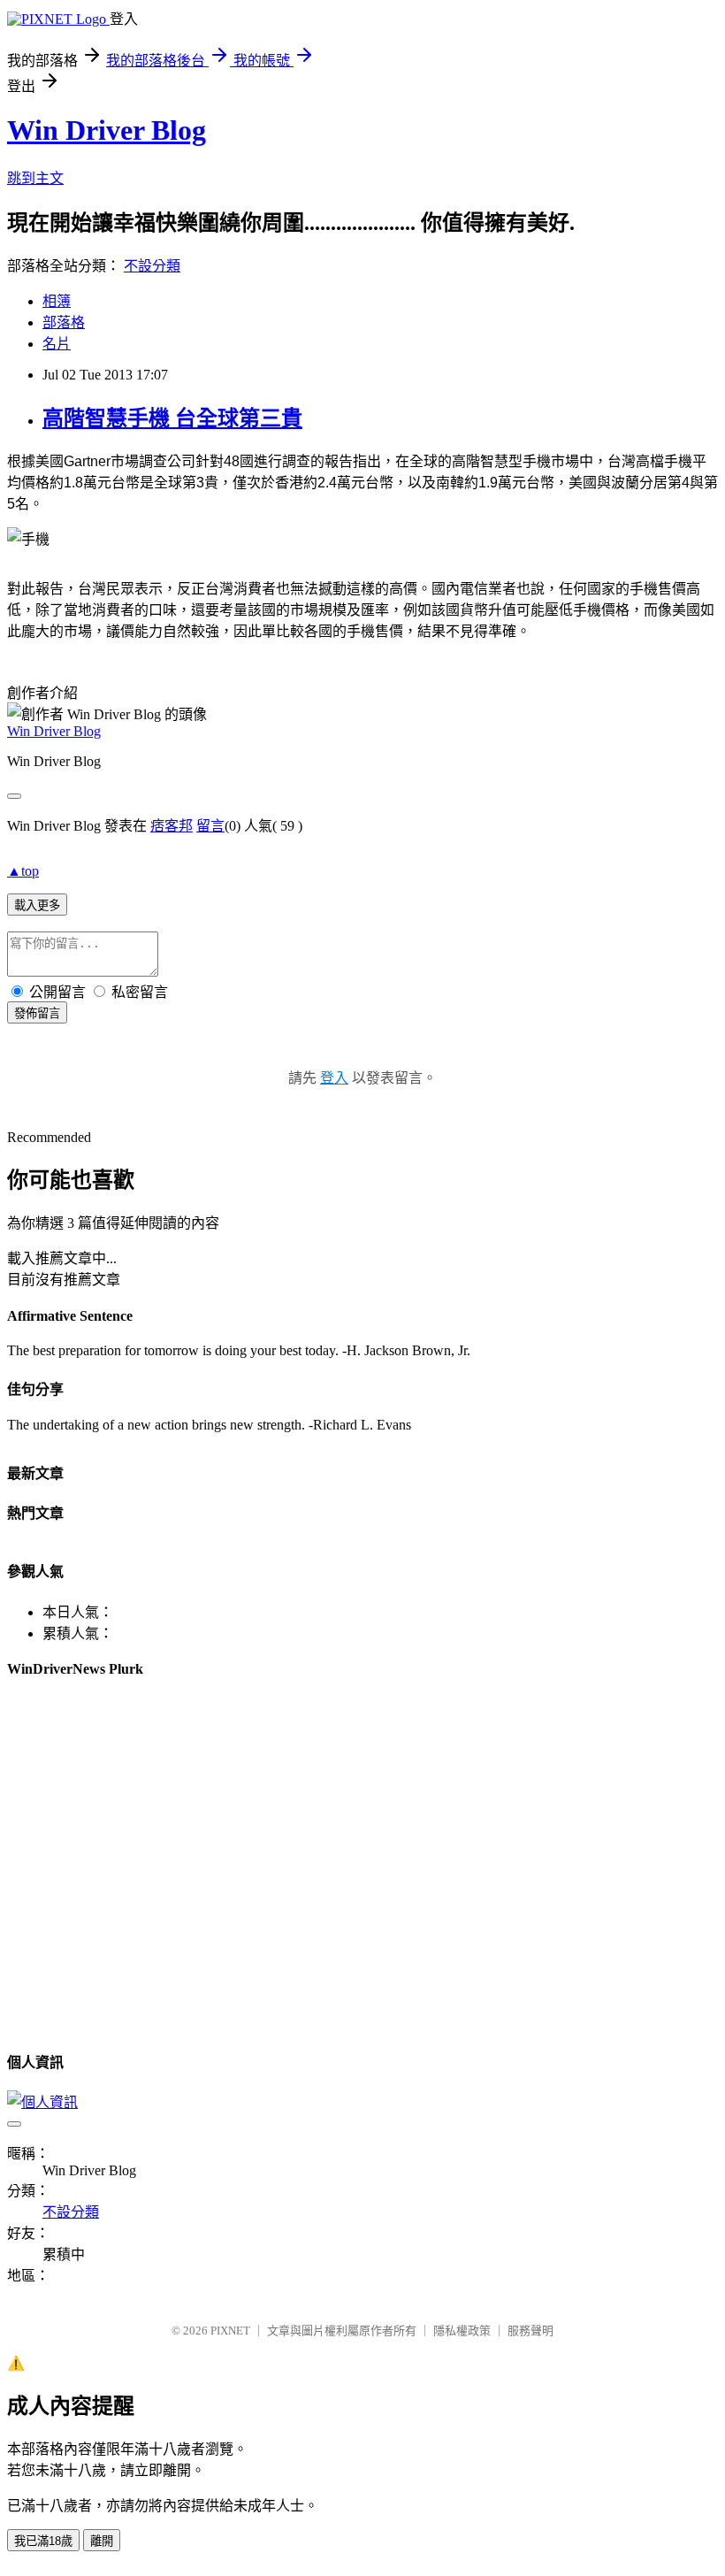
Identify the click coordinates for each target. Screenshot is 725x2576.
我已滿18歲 (43, 2541)
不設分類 (152, 266)
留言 (210, 826)
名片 (57, 344)
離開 (102, 2541)
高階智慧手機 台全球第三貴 (172, 418)
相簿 (57, 301)
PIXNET (230, 2331)
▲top (23, 871)
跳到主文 (35, 178)
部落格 (64, 322)
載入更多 (37, 905)
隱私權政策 (462, 2331)
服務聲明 (530, 2331)
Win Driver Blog (107, 130)
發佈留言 (37, 1013)
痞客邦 (172, 826)
